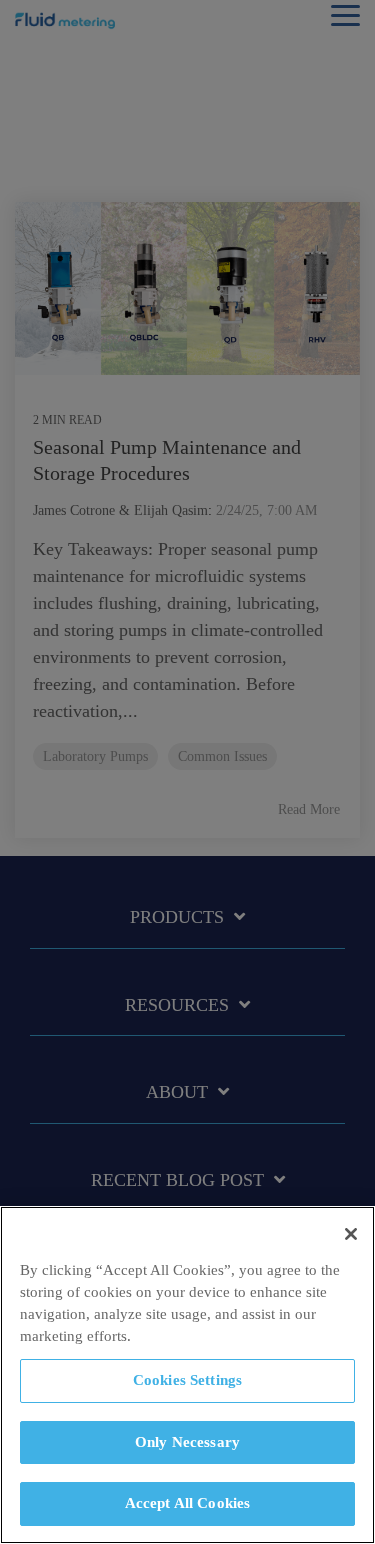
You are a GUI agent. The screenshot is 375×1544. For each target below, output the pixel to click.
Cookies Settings (187, 1380)
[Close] (351, 1234)
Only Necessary (187, 1442)
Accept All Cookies (188, 1503)
